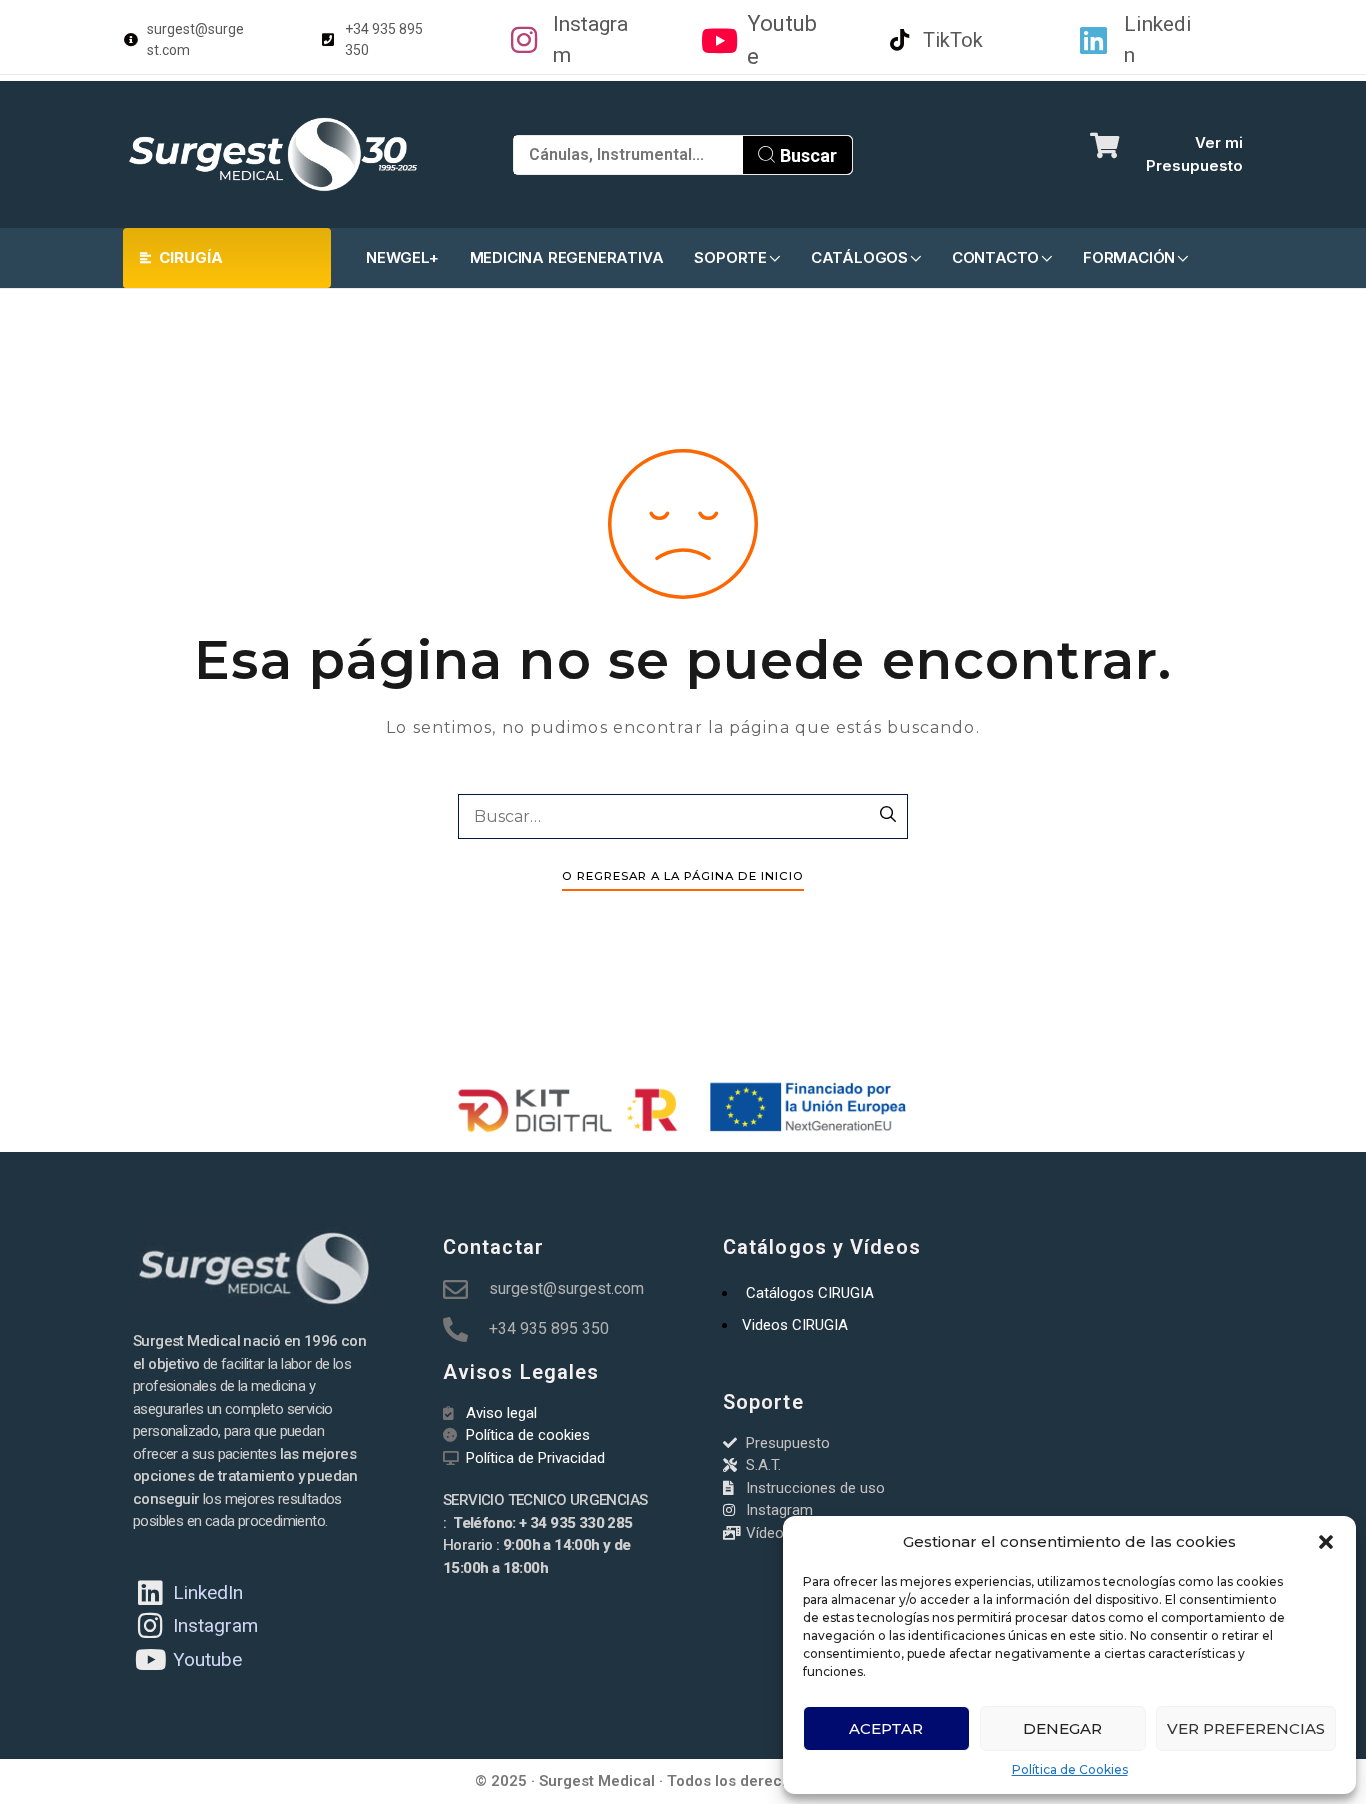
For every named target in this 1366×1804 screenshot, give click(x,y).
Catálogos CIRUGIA (810, 1293)
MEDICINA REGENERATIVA (567, 257)
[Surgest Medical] (273, 154)
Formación (1129, 257)
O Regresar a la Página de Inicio (683, 876)
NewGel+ (402, 257)
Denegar (1062, 1728)
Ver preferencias (1246, 1728)
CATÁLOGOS (859, 257)
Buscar (806, 155)
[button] (1326, 1542)
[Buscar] (888, 816)
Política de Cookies (1070, 1769)
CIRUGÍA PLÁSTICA (180, 268)
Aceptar (886, 1728)
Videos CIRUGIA (795, 1325)
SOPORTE (730, 257)
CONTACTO (995, 257)
